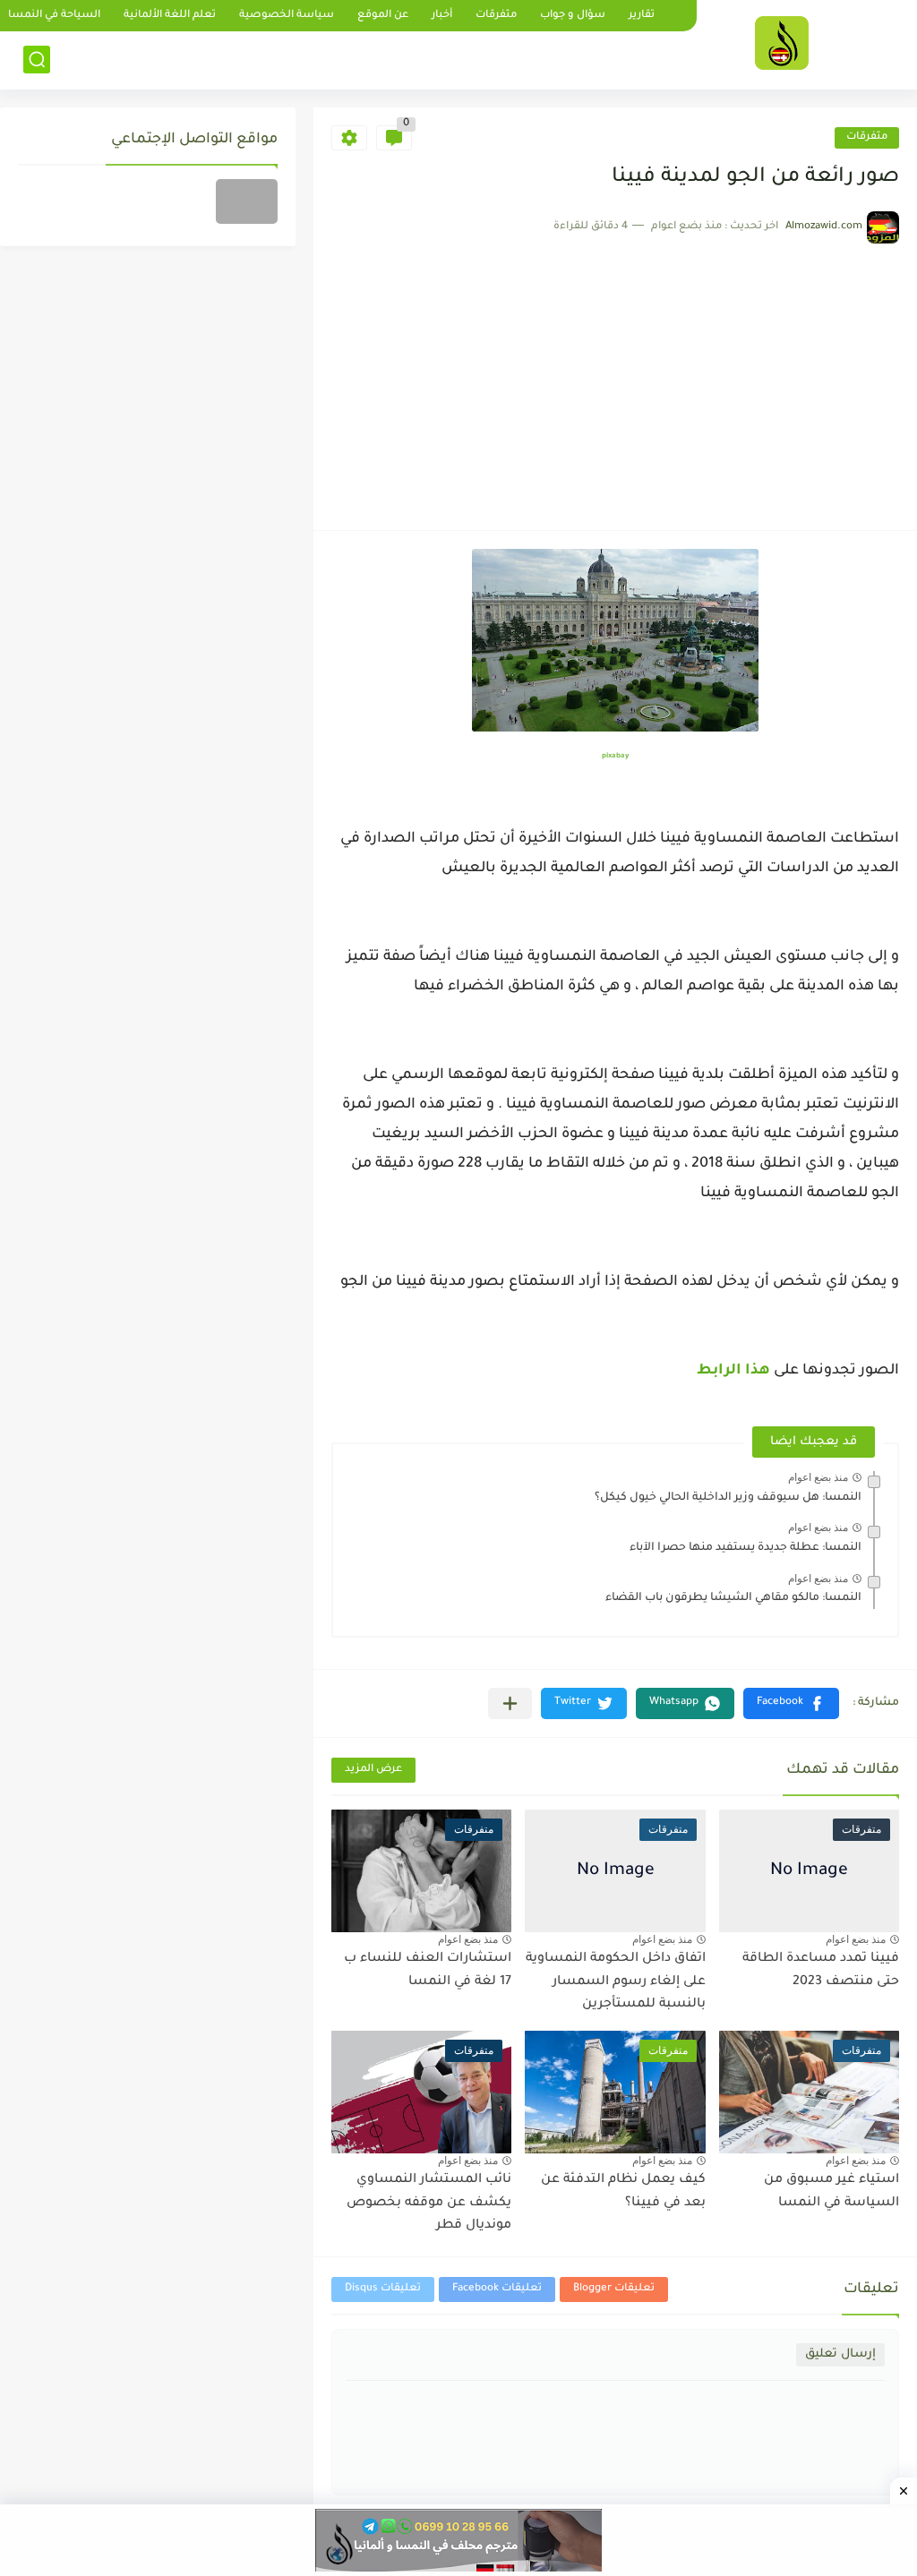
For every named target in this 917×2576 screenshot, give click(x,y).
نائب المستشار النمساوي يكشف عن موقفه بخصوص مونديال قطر (429, 2203)
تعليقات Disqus (383, 2289)
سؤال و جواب (573, 16)
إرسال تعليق (840, 2354)
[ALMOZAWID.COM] (782, 43)
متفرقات (496, 16)
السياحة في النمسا (54, 16)
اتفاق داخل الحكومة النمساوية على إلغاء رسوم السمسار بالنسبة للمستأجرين (616, 1982)
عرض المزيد (373, 1770)
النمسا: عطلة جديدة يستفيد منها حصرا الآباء (746, 1548)
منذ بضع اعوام (818, 1477)
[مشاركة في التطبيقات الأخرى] (510, 1703)
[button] (791, 1703)
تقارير (642, 16)
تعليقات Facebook (497, 2289)
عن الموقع (383, 16)
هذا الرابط (732, 1371)
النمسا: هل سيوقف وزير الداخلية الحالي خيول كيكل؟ (728, 1498)
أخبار (442, 16)
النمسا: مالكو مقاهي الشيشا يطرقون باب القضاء (733, 1598)
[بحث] (37, 60)
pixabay (615, 756)
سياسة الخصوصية (287, 16)
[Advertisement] (615, 378)
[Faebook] (247, 201)
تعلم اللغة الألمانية (170, 16)
